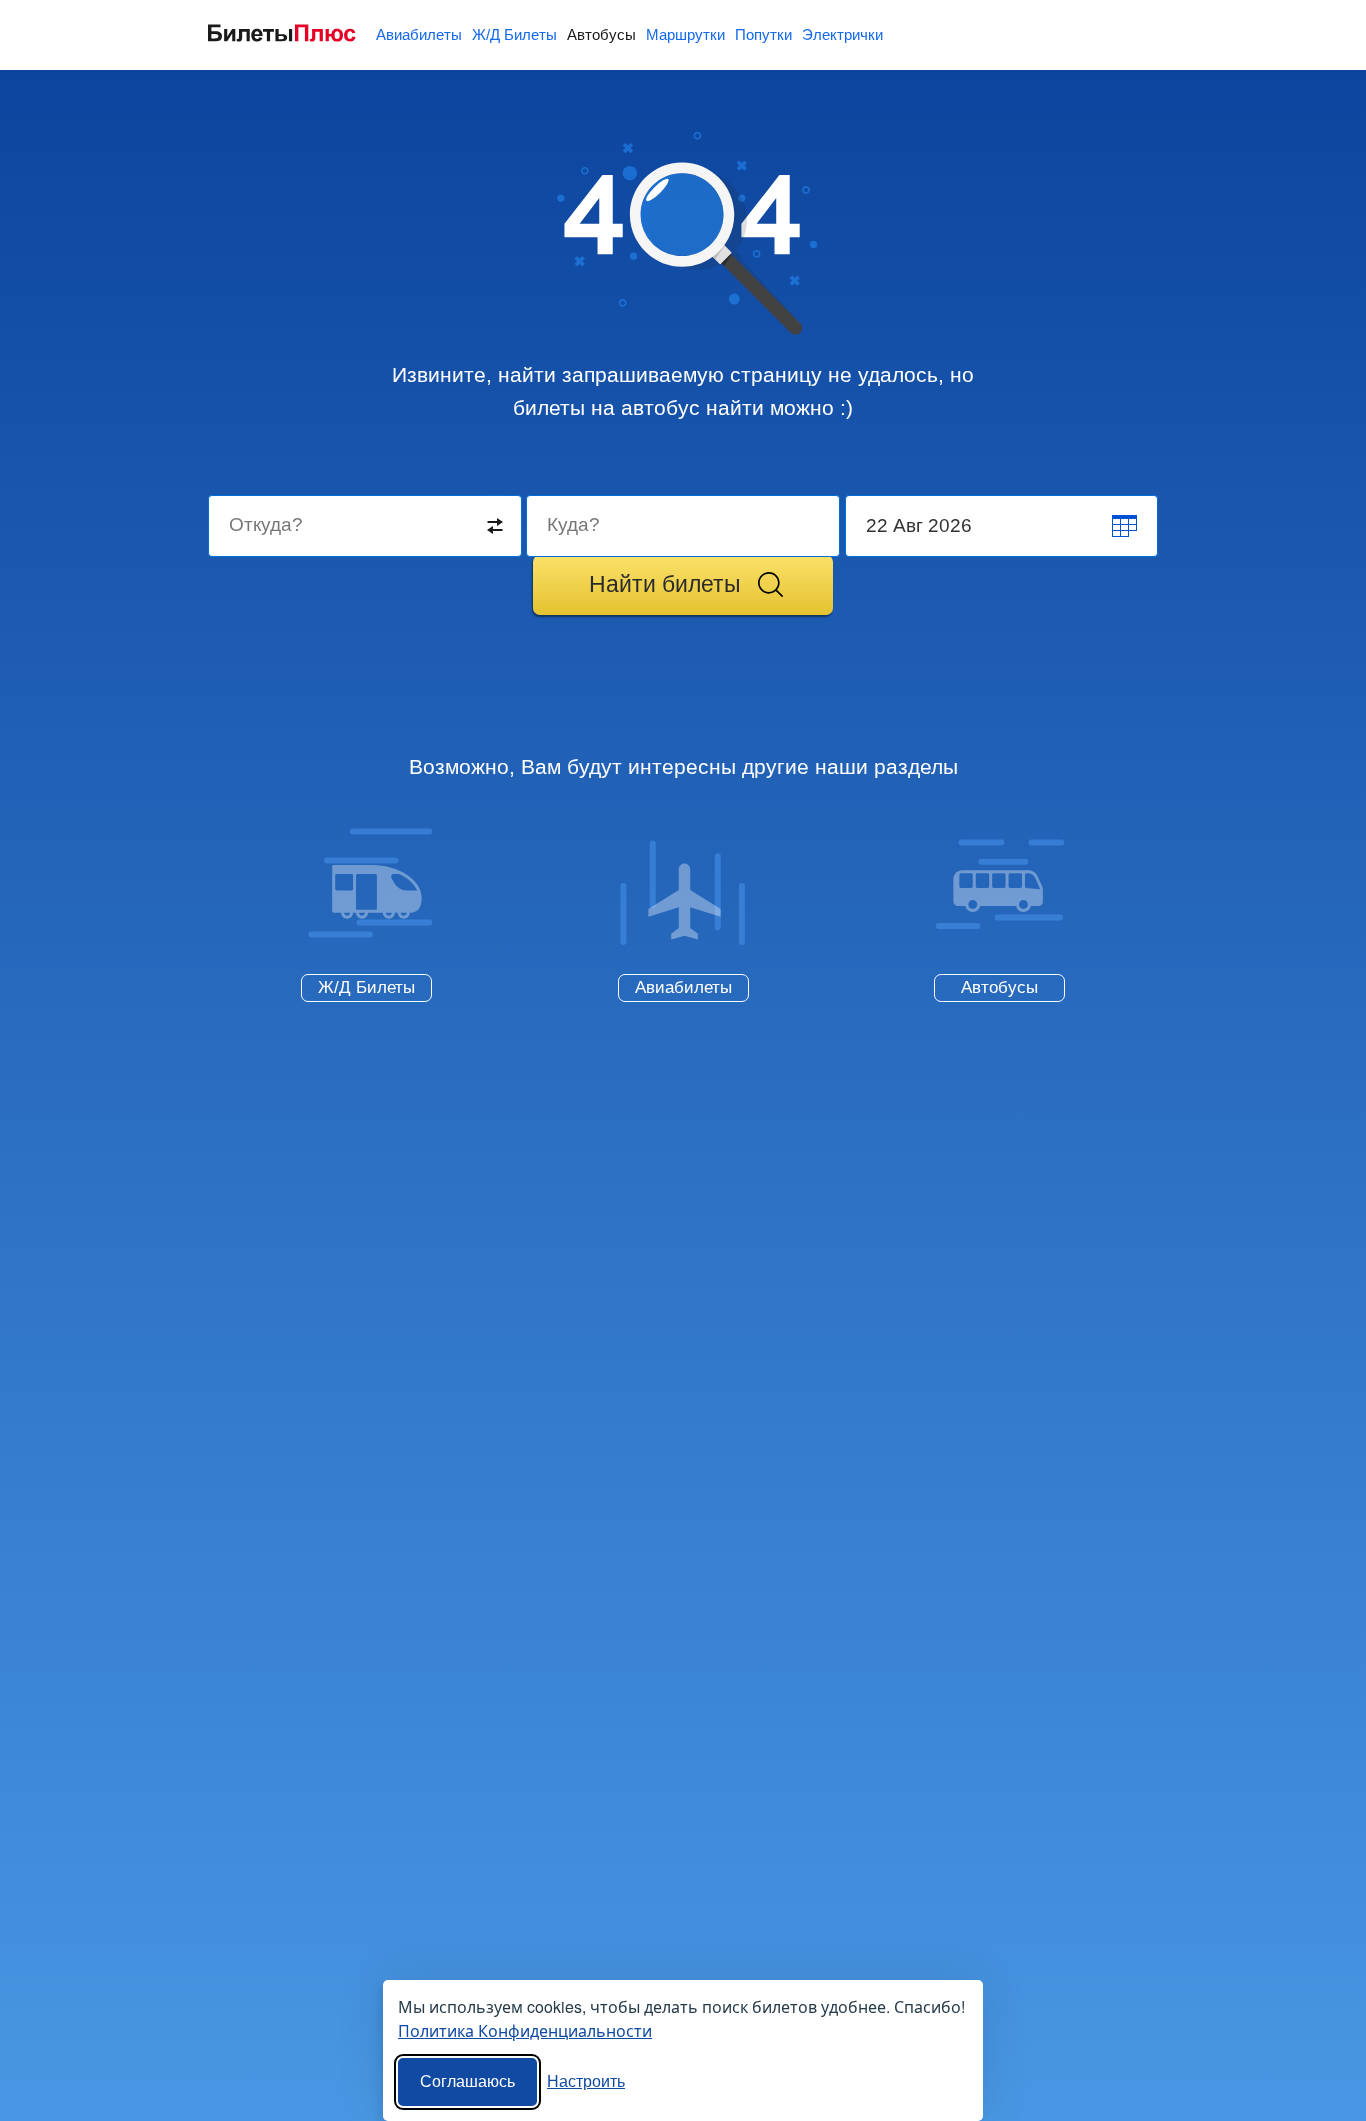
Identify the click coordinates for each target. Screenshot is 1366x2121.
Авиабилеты (419, 34)
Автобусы (601, 34)
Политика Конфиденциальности (525, 2030)
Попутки (763, 34)
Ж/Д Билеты (514, 34)
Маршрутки (685, 34)
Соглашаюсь (467, 2081)
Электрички (842, 34)
